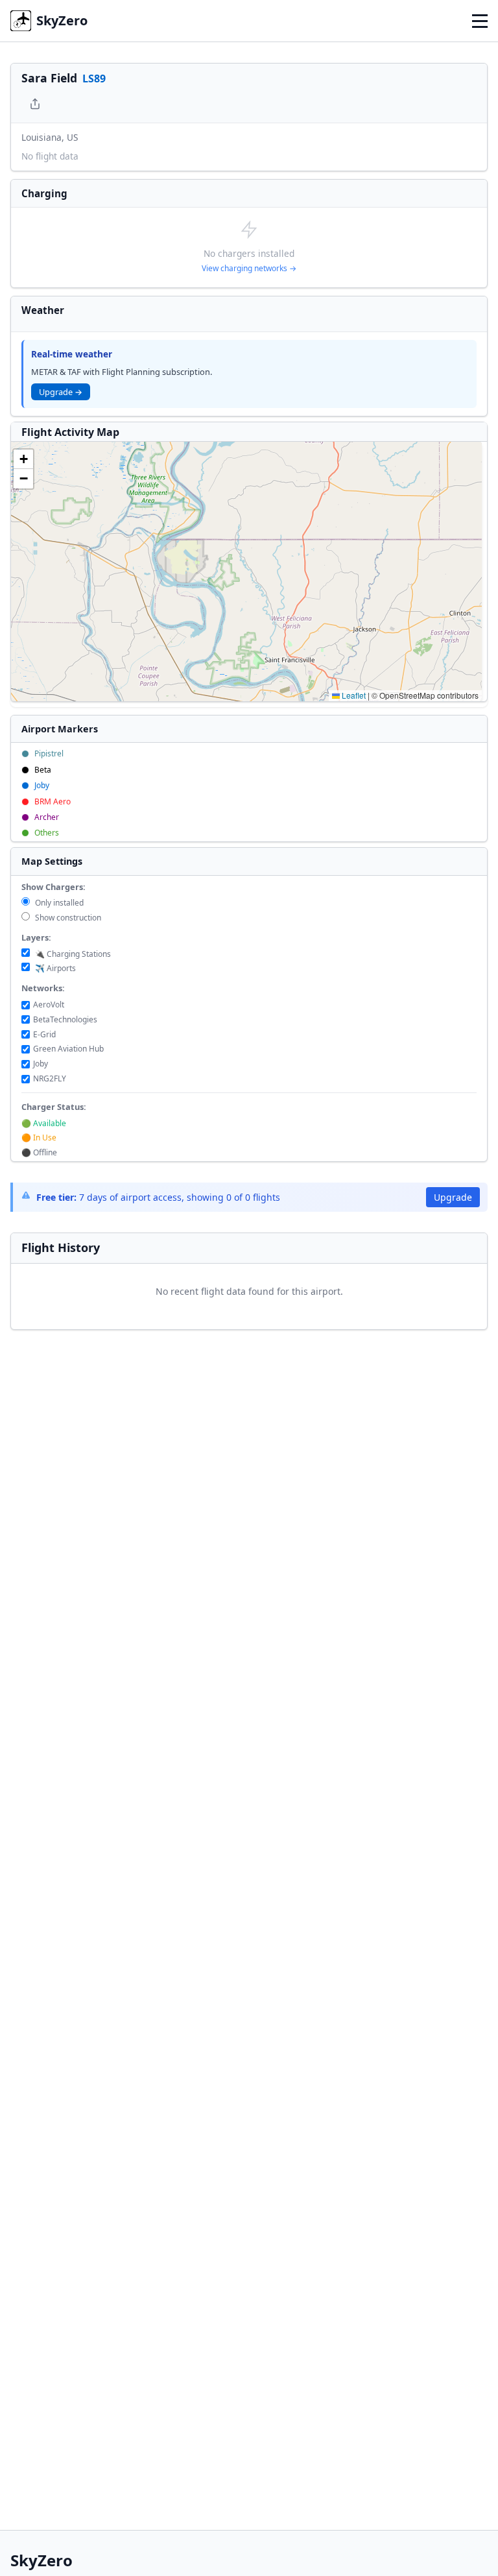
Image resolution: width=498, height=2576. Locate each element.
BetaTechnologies (65, 1019)
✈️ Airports (54, 968)
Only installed (58, 903)
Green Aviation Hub (68, 1049)
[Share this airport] (35, 104)
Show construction (67, 918)
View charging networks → (249, 268)
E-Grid (44, 1034)
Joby (41, 1064)
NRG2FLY (50, 1078)
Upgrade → (61, 392)
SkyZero (62, 20)
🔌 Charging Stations (72, 954)
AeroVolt (49, 1005)
